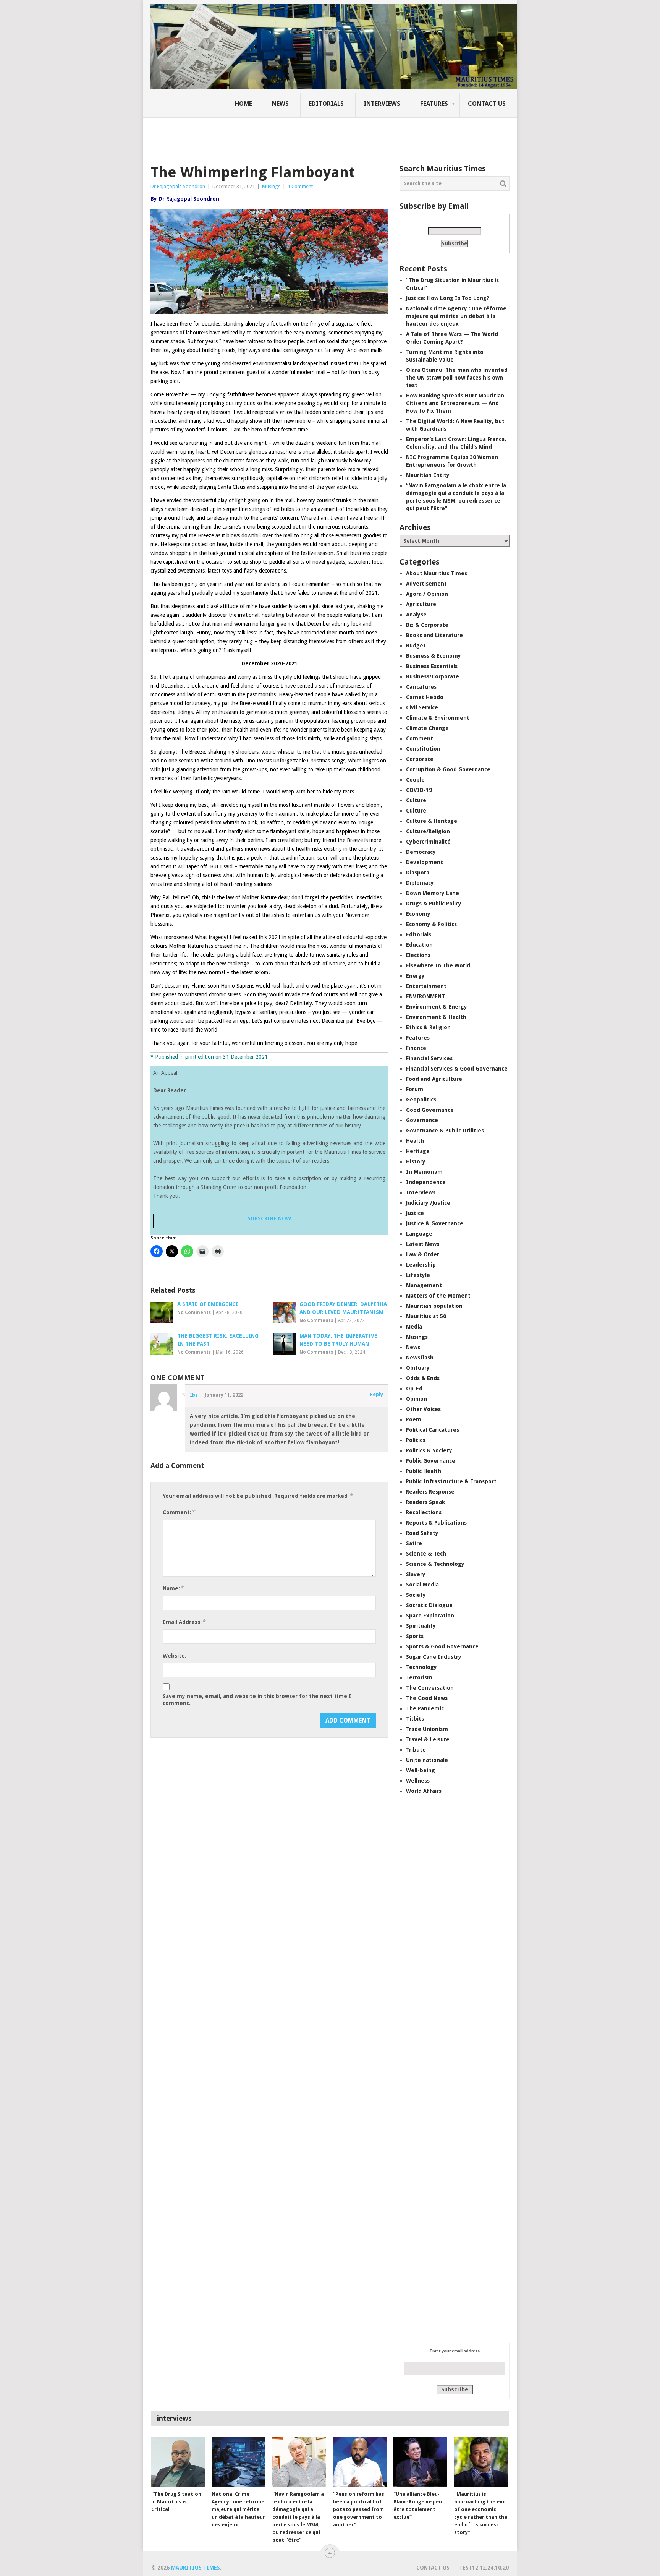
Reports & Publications (436, 1523)
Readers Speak (425, 1502)
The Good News (427, 1698)
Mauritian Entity (428, 475)
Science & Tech (426, 1554)
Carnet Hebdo (425, 697)
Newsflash (420, 1358)
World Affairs (424, 1791)
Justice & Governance (435, 1223)
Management (424, 1285)
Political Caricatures (433, 1430)
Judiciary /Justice (428, 1203)
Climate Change (427, 728)
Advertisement (426, 584)
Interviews (382, 104)
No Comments (194, 1312)
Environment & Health (436, 1017)
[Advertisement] (282, 136)
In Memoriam (424, 1172)
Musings (271, 186)
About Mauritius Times (437, 573)
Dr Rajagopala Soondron (178, 186)
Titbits (415, 1719)
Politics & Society (429, 1450)
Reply (376, 1394)
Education (419, 945)
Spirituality (421, 1626)
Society (416, 1595)
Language (419, 1234)
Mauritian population (434, 1306)
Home (243, 104)
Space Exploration (430, 1616)
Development (425, 862)
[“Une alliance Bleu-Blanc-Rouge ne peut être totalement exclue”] (420, 2462)
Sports (415, 1636)
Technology (421, 1667)
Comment (420, 738)
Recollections (424, 1512)
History (416, 1161)
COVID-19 (419, 790)
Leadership (421, 1265)
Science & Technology (435, 1564)
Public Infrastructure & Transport (451, 1481)
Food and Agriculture (434, 1079)
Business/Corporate (433, 676)
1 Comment (300, 186)
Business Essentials (432, 666)
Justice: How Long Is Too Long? (448, 298)
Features (434, 104)
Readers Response (430, 1492)
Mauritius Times (196, 2568)
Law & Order (423, 1254)
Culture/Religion (428, 831)
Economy (418, 914)
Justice (415, 1213)
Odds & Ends (423, 1378)
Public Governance (431, 1461)
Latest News (423, 1244)
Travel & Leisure (428, 1739)
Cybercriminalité (428, 842)
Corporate (420, 759)
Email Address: (184, 1622)
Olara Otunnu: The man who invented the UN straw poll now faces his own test (457, 378)
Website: (175, 1656)
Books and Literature (434, 635)
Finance (416, 1048)
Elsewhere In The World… (441, 965)
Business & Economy (434, 656)
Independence (426, 1182)
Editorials (326, 104)
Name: (173, 1588)
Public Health (424, 1471)
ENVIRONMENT (425, 996)
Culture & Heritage (432, 821)
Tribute (416, 1750)
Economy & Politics (431, 924)
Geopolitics (421, 1100)
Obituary (418, 1368)
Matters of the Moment (438, 1296)
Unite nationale (427, 1760)
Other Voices (423, 1409)
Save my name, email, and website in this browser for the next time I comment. (257, 1700)
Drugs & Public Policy (434, 904)
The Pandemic (425, 1708)
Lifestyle (418, 1275)
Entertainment (426, 986)
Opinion (417, 1399)
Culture (416, 800)
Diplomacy (420, 883)
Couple (415, 780)
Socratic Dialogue (429, 1605)
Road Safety (422, 1533)
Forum (415, 1089)
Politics (416, 1440)
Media (414, 1327)
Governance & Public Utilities (445, 1131)
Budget (416, 646)
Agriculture (421, 604)
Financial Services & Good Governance (457, 1069)
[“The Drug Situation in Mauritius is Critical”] (178, 2462)
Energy (415, 976)
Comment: (179, 1512)
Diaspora (418, 873)
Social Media (422, 1585)
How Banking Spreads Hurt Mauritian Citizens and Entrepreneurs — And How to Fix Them (455, 403)
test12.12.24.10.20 (484, 2568)
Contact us (487, 104)
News (280, 104)
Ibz (194, 1395)
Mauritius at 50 (426, 1316)
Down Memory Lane (433, 893)
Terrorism (419, 1677)
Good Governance (430, 1110)
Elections (418, 955)
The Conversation (430, 1688)
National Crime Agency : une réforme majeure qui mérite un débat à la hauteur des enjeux (456, 316)
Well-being (421, 1770)
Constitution (423, 749)
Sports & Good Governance (442, 1646)
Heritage (418, 1151)
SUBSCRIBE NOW (269, 1218)
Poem (414, 1419)
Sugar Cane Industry (434, 1657)
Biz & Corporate (427, 625)
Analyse (416, 615)
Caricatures (421, 687)
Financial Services (429, 1058)
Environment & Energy (437, 1007)
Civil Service (422, 707)
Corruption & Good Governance (448, 769)
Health (415, 1141)
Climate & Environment (438, 718)
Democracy (421, 852)
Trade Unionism (427, 1729)
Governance (422, 1120)
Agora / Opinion (427, 594)
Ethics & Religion (428, 1027)
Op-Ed (414, 1389)
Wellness (418, 1781)
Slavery (416, 1574)
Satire (414, 1543)
